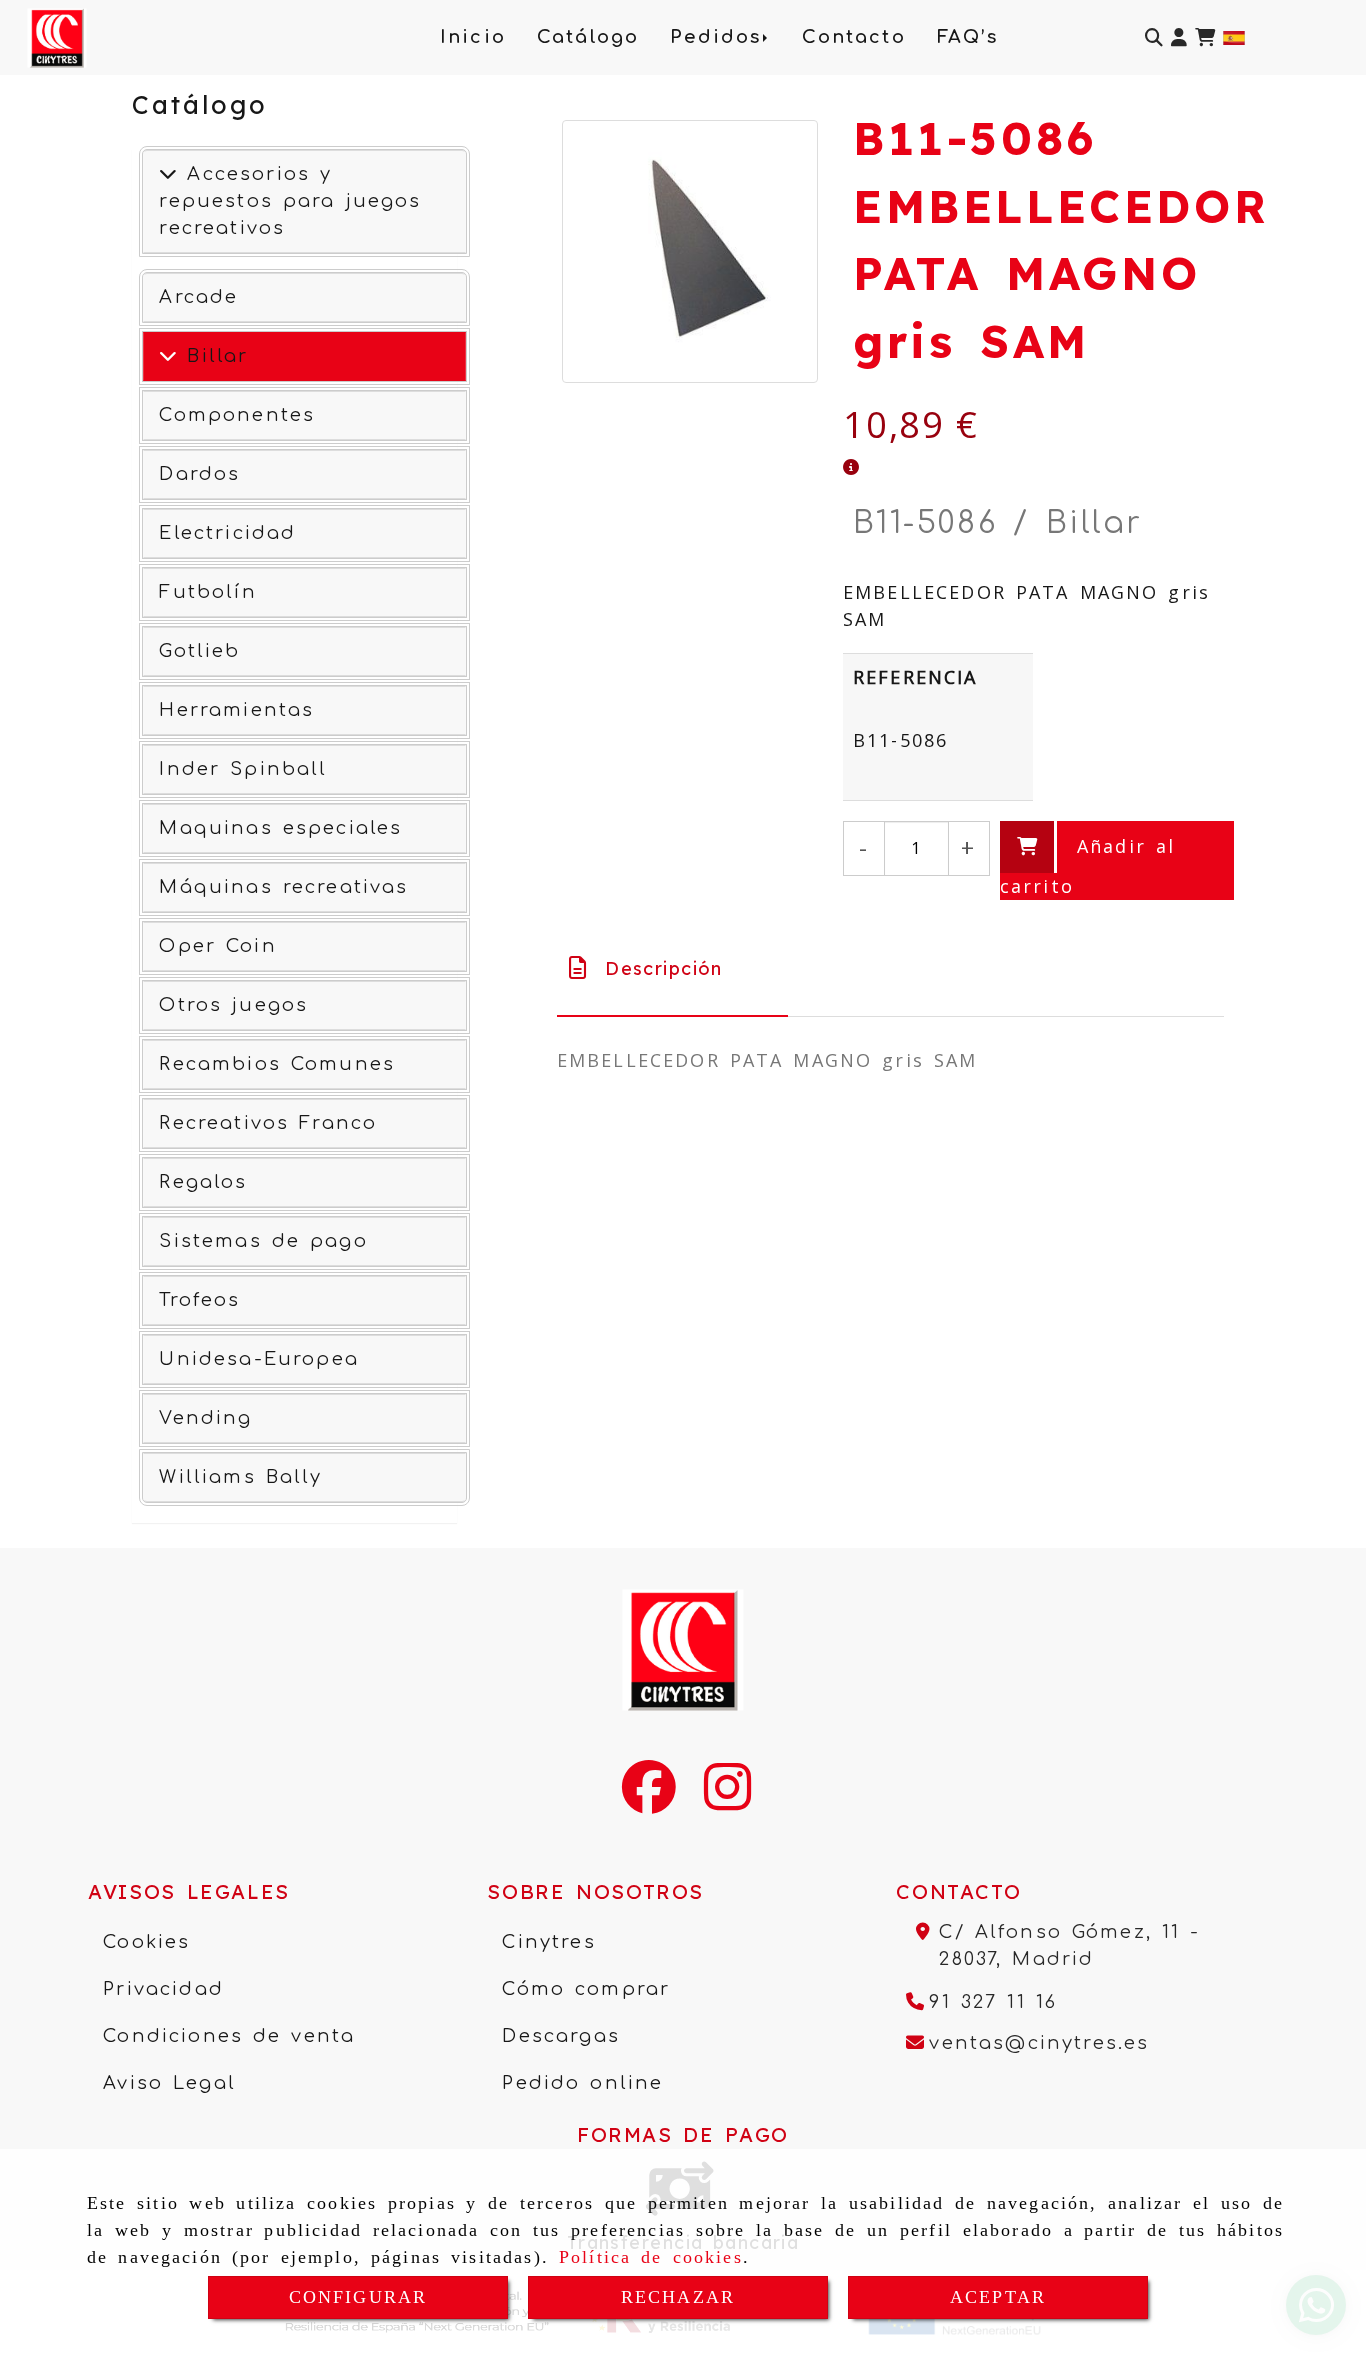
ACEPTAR (998, 2297)
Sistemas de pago (263, 1241)
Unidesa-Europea (258, 1359)
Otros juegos (233, 1005)
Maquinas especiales (280, 828)
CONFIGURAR (358, 2297)
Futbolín (207, 592)
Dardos (199, 474)
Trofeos (199, 1300)
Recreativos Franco (268, 1123)
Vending (205, 1418)
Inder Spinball (243, 769)
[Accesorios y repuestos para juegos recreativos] (168, 174)
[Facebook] (649, 1800)
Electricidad (227, 533)
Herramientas (236, 710)
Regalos (203, 1182)
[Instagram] (727, 1800)
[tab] (672, 968)
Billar (212, 356)
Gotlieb (199, 651)
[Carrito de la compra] (1205, 37)
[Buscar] (1154, 37)
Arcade (198, 297)
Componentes (237, 415)
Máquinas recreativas (283, 887)
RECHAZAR (678, 2297)
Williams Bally (240, 1477)
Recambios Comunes (277, 1064)
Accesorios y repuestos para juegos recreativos (290, 201)
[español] (1234, 35)
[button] (1179, 37)
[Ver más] (168, 356)
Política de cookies (651, 2257)
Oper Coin (217, 946)
